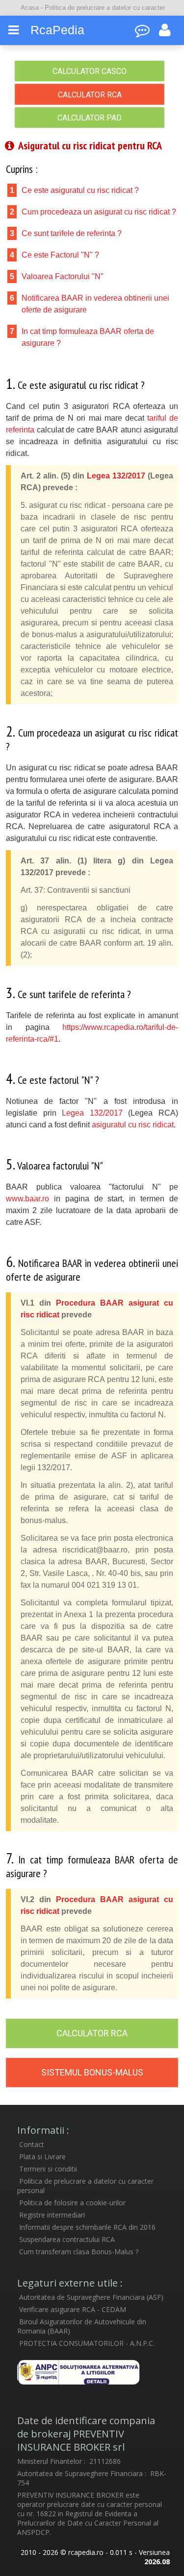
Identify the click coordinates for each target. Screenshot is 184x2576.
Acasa (31, 8)
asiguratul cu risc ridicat (133, 1125)
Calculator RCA (90, 95)
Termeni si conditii (48, 2169)
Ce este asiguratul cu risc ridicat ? (80, 190)
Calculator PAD (90, 118)
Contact (32, 2144)
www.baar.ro (27, 1199)
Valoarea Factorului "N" (63, 276)
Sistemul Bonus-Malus (92, 2072)
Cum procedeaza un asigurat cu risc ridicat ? (99, 212)
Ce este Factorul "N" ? (60, 255)
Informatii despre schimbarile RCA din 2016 (87, 2227)
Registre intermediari (52, 2215)
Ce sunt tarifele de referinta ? (72, 233)
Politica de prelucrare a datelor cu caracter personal (85, 2186)
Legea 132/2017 (116, 476)
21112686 (105, 2461)
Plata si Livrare (42, 2157)
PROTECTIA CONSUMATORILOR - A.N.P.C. (87, 2343)
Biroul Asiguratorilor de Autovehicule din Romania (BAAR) (82, 2326)
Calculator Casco (90, 71)
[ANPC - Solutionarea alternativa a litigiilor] (92, 2372)
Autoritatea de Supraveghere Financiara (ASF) (91, 2297)
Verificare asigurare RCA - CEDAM (73, 2309)
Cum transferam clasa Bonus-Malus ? (79, 2252)
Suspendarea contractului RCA (67, 2239)
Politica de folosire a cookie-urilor (72, 2203)
